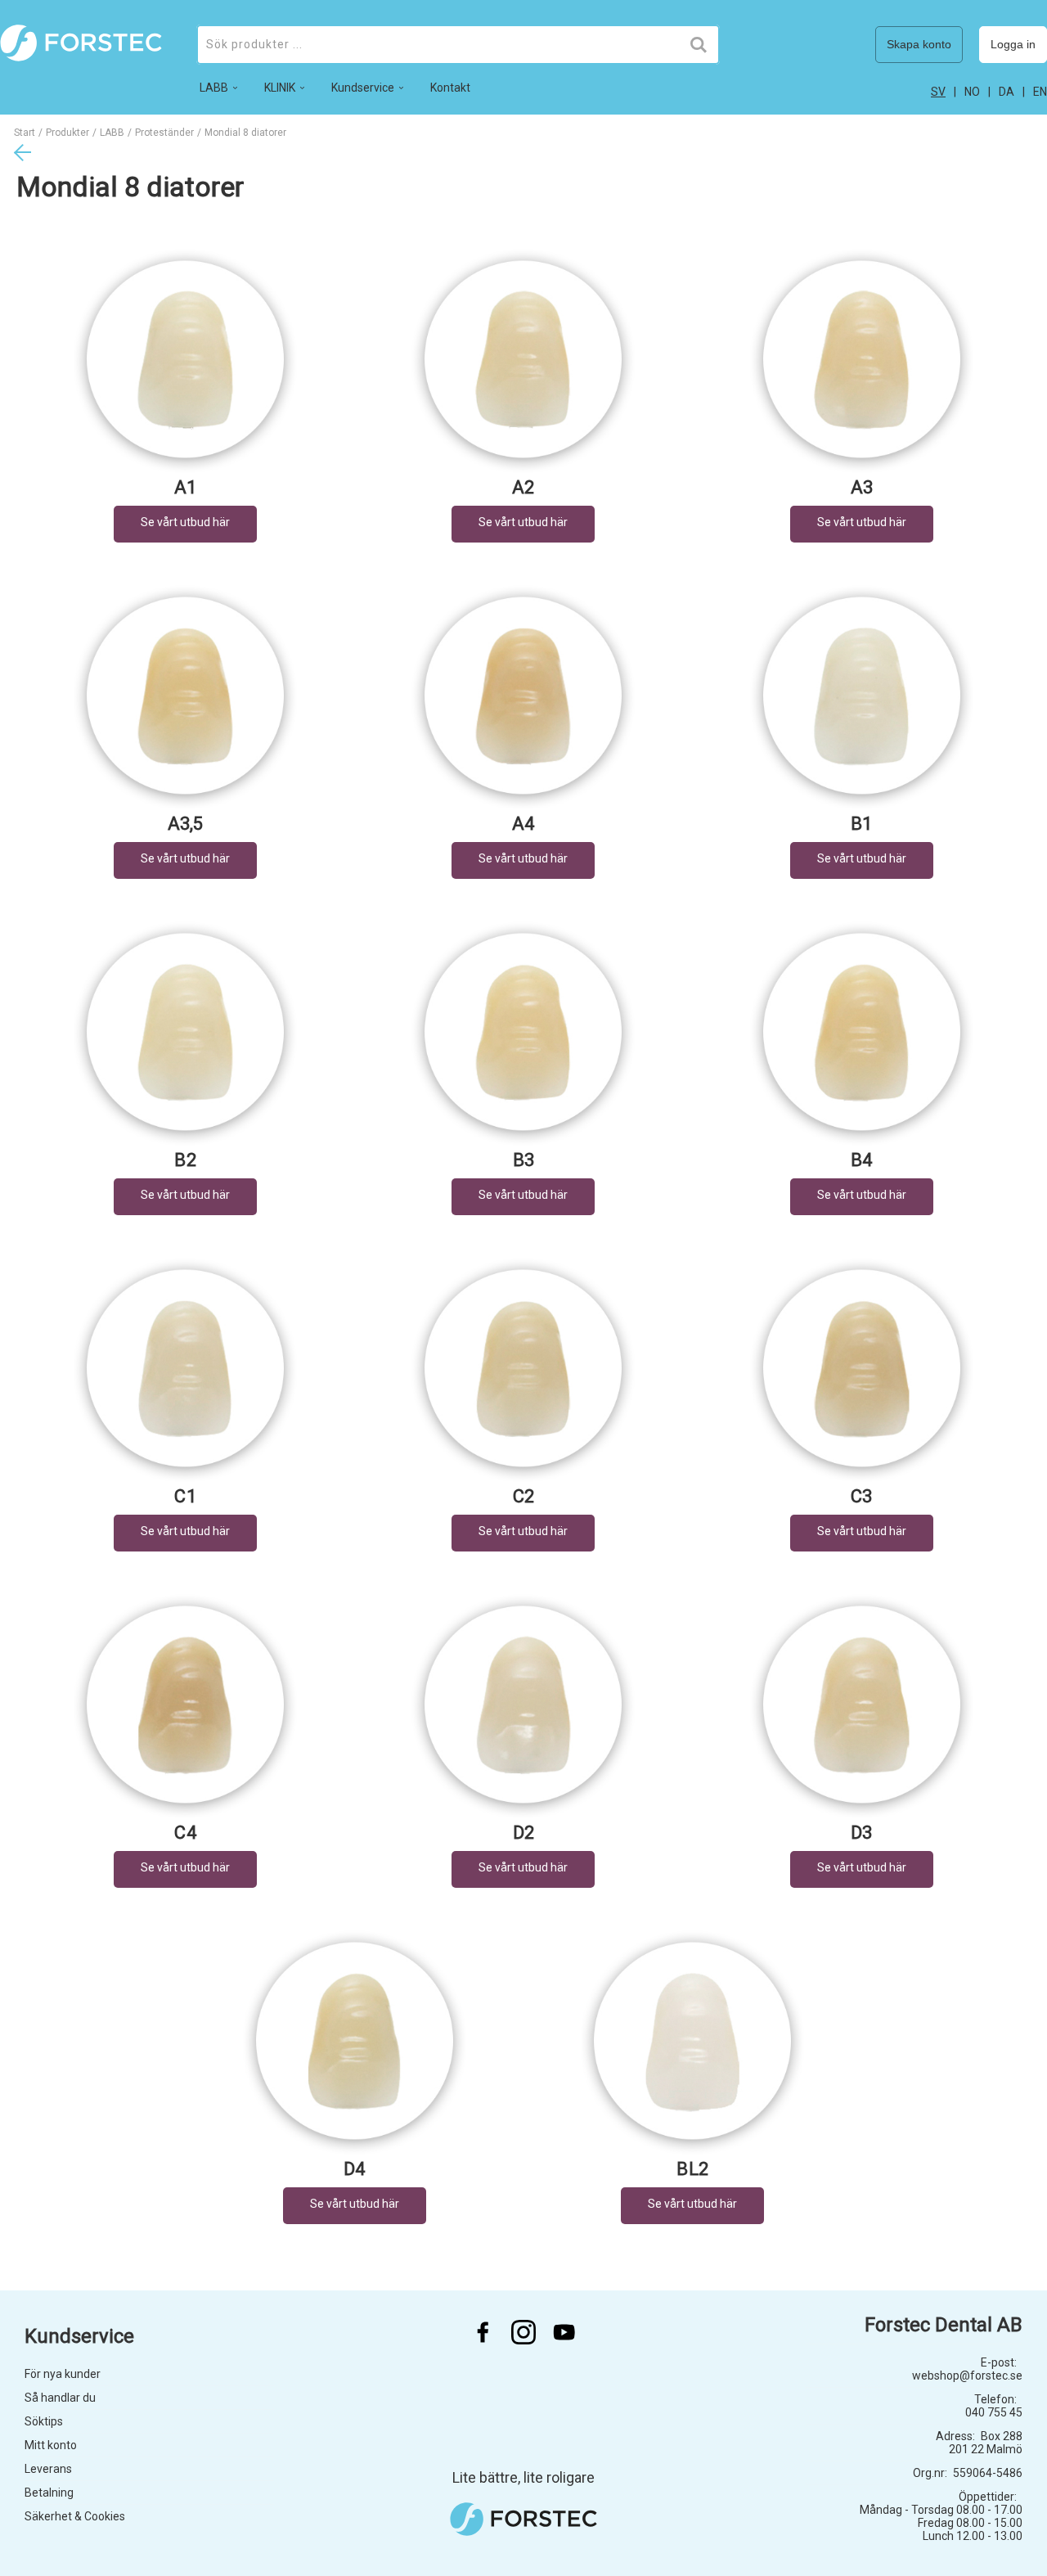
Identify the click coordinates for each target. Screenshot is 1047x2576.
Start (25, 133)
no (972, 92)
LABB (112, 133)
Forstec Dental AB (944, 2325)
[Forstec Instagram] (523, 2332)
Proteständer (164, 133)
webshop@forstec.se (967, 2376)
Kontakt (450, 88)
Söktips (44, 2421)
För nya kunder (63, 2374)
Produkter (67, 133)
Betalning (49, 2493)
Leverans (48, 2469)
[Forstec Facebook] (483, 2332)
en (1040, 92)
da (1007, 92)
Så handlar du (60, 2398)
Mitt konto (51, 2445)
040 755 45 (994, 2412)
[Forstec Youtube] (564, 2332)
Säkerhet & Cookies (75, 2516)
